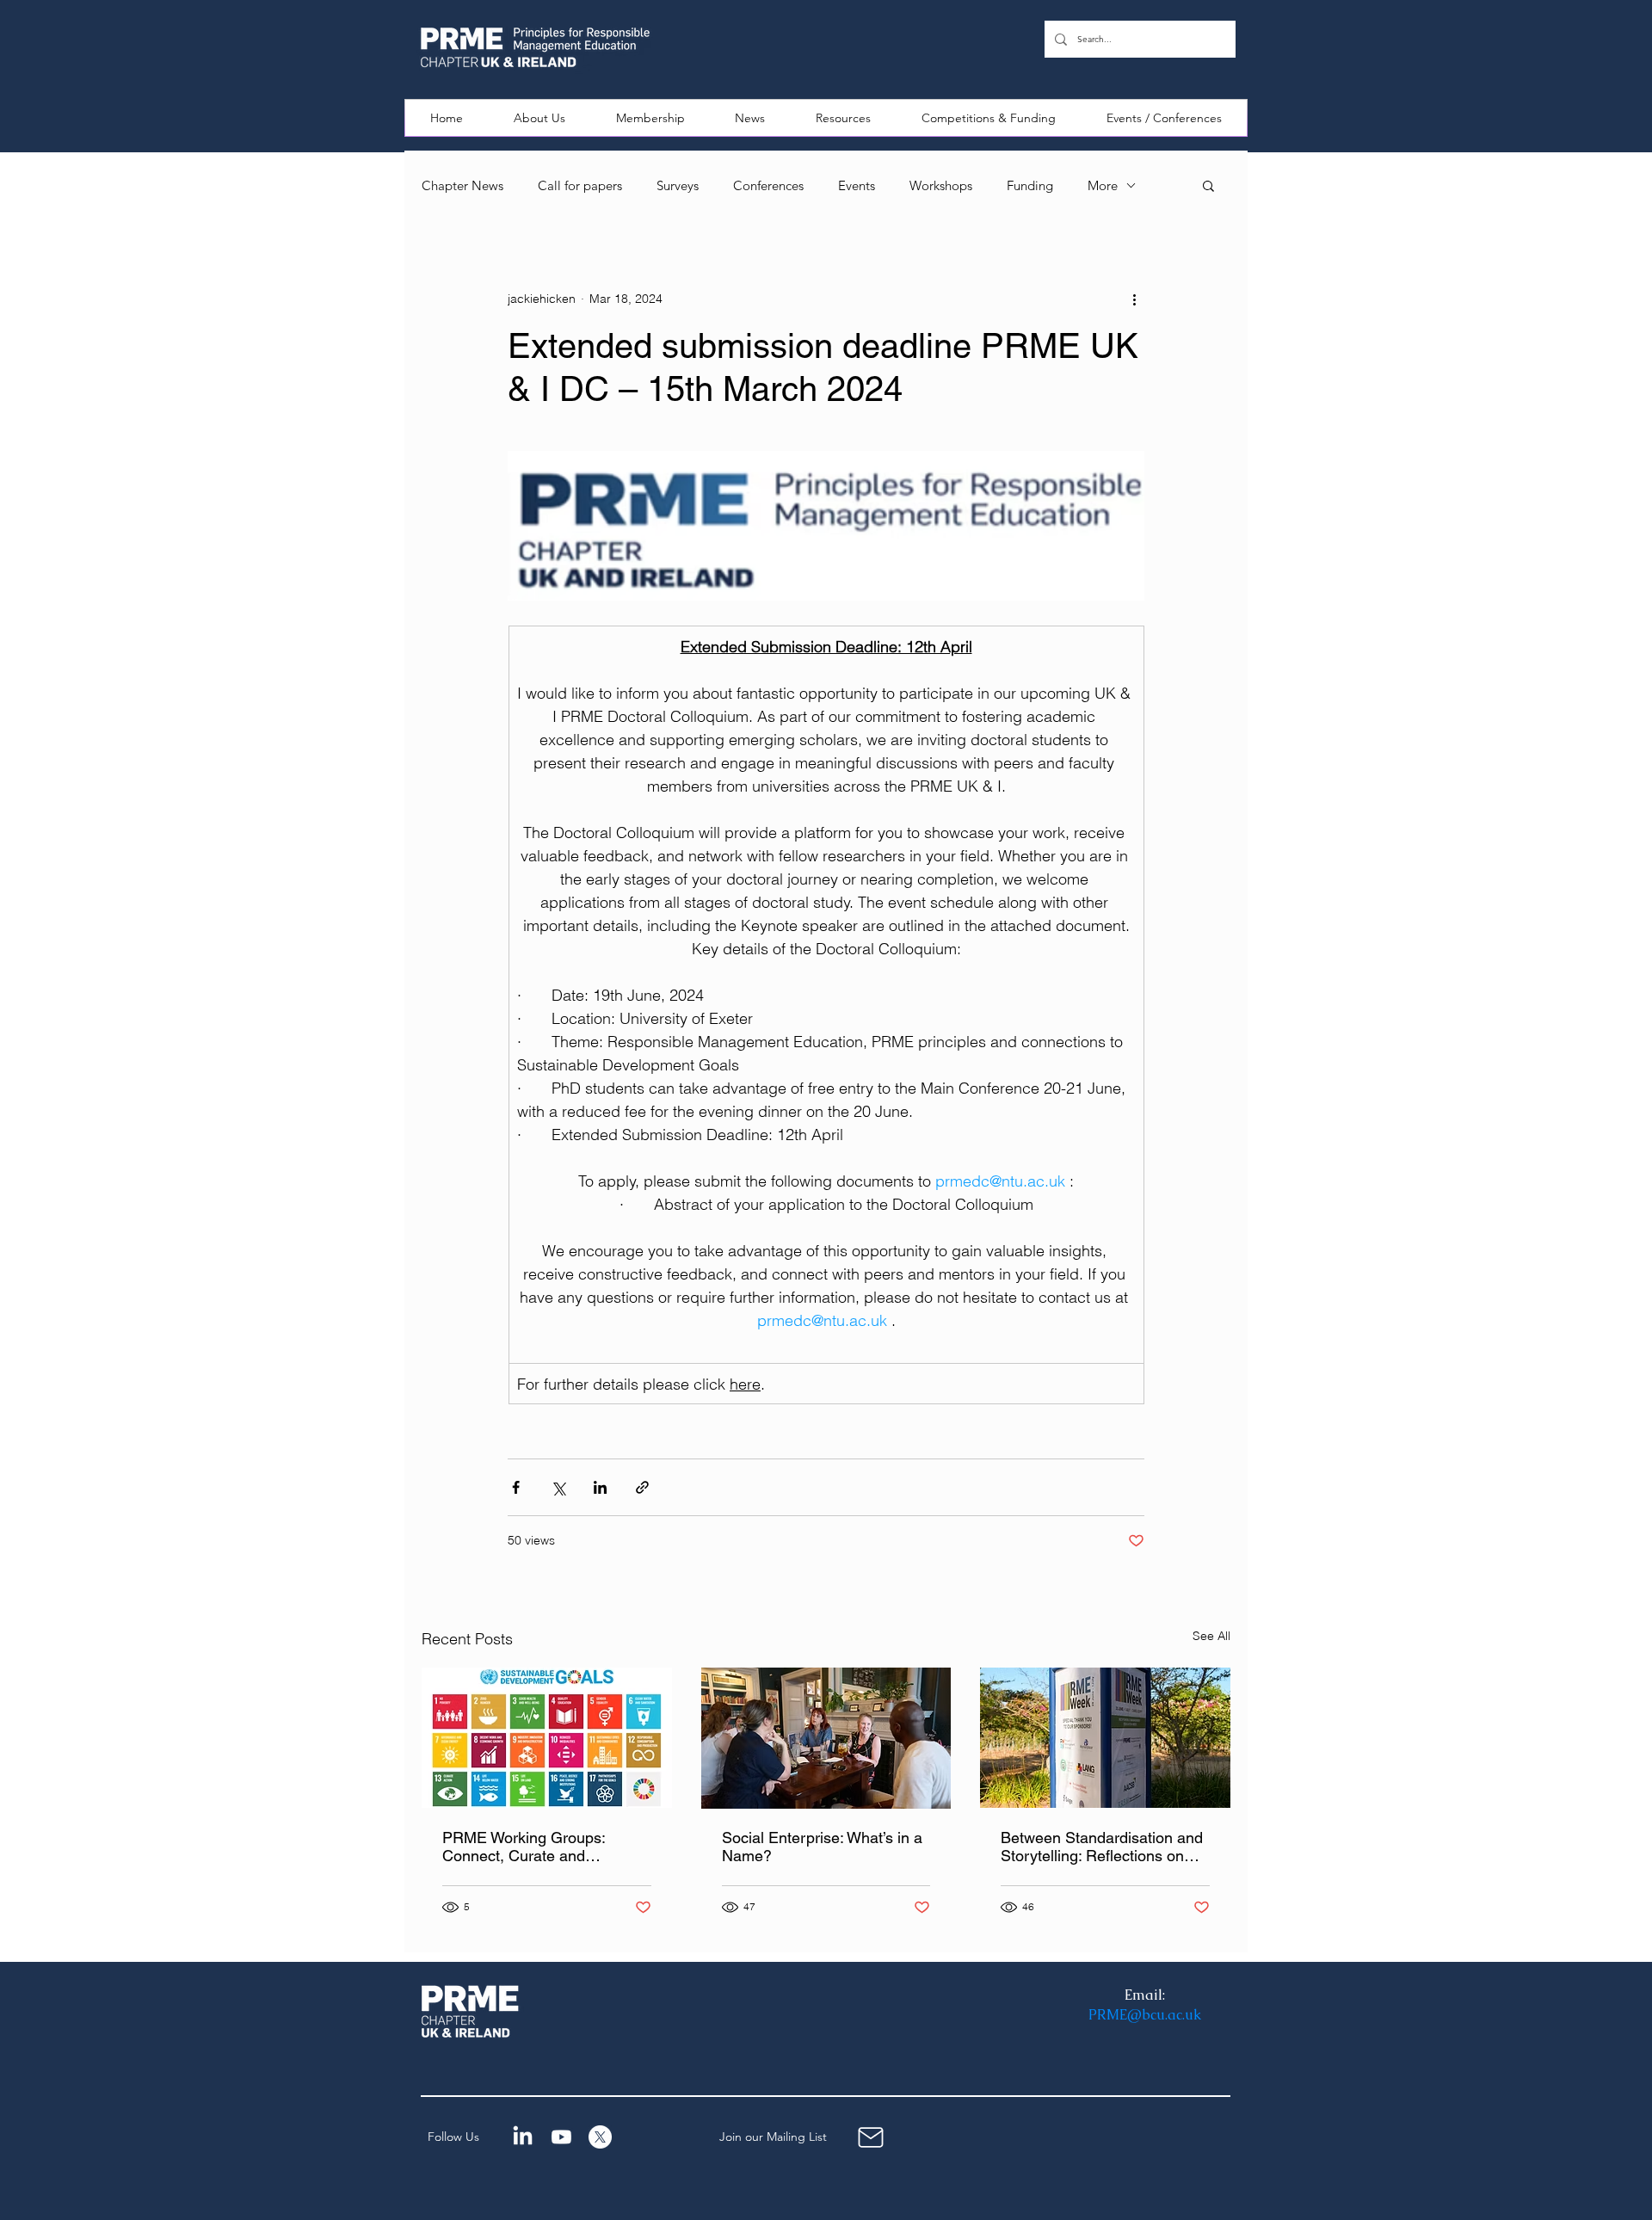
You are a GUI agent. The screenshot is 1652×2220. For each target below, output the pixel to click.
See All (1211, 1636)
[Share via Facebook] (516, 1487)
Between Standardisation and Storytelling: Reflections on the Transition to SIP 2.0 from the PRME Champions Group (1102, 1847)
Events (857, 185)
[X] (600, 2137)
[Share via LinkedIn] (600, 1487)
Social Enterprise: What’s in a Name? (822, 1847)
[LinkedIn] (523, 2137)
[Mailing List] (871, 2137)
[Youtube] (561, 2137)
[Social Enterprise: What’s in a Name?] (826, 1738)
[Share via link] (642, 1487)
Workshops (941, 185)
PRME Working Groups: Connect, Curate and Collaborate (524, 1847)
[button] (540, 118)
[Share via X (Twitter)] (558, 1487)
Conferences (768, 185)
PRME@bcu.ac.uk (1145, 2015)
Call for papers (580, 185)
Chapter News (462, 185)
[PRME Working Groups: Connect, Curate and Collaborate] (547, 1738)
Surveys (678, 185)
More (1103, 185)
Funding (1030, 185)
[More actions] (1134, 299)
